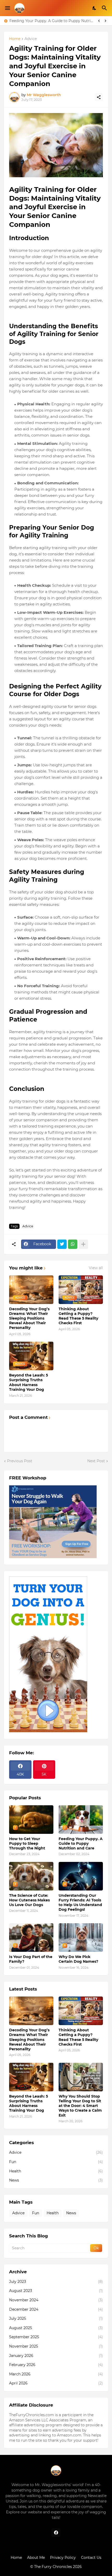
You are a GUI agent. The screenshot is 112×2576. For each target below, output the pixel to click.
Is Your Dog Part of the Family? (31, 1959)
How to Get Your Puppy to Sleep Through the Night (27, 1843)
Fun (56, 2162)
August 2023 (56, 2291)
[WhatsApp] (73, 1244)
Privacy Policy (63, 2558)
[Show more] (83, 1244)
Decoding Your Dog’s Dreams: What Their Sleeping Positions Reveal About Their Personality (29, 1318)
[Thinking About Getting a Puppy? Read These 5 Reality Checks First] (81, 2011)
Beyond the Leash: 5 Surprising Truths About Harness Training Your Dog (29, 1382)
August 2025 (56, 2328)
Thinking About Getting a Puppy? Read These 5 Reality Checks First (78, 1316)
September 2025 (56, 2337)
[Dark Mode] (95, 8)
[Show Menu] (7, 8)
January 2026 (56, 2356)
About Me (36, 2558)
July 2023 (56, 2282)
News (56, 2180)
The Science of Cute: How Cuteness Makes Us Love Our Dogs (52, 21)
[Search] (105, 8)
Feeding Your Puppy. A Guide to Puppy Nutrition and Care (81, 1843)
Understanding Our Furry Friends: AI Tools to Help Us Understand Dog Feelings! (80, 1903)
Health (56, 2171)
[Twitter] (62, 1244)
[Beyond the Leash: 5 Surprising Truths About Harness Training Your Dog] (31, 2077)
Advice (31, 39)
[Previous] (99, 21)
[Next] (105, 21)
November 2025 (56, 2346)
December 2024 (56, 2309)
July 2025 (56, 2318)
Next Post (96, 1461)
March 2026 (56, 2374)
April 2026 (56, 2383)
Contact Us (91, 2558)
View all (96, 1268)
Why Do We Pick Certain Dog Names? (78, 1959)
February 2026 (56, 2365)
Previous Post (20, 1461)
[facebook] (56, 2533)
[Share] (99, 97)
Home (15, 39)
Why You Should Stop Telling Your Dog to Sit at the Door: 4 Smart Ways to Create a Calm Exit (80, 2106)
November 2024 (56, 2300)
